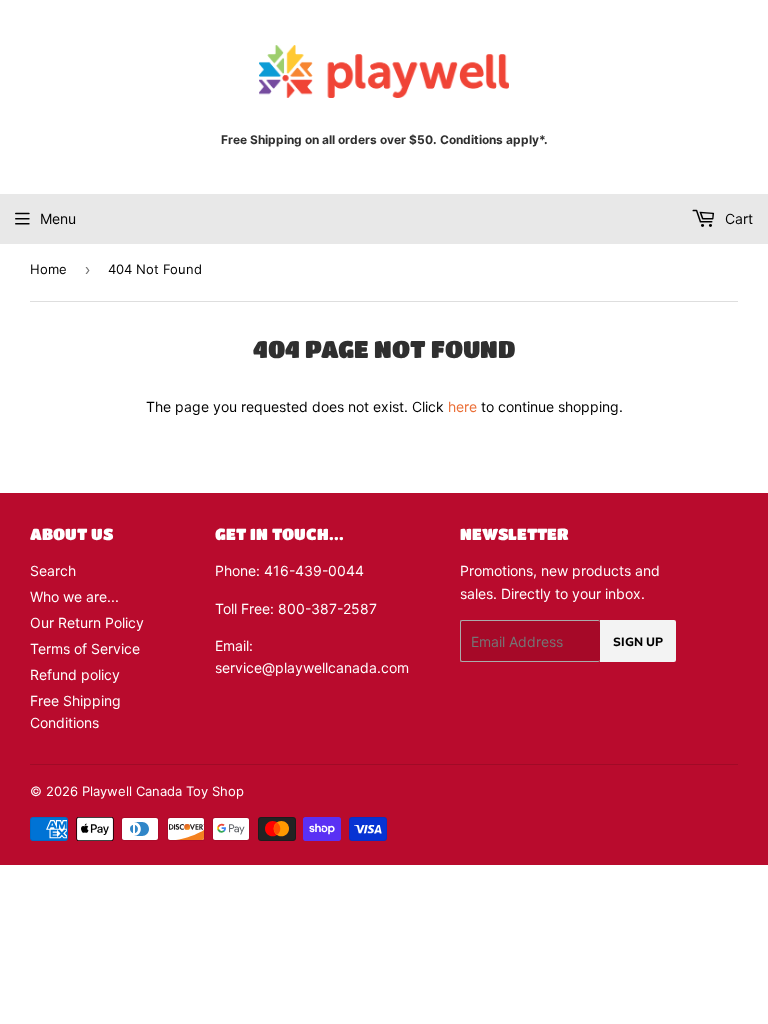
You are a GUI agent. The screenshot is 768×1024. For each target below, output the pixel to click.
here (462, 406)
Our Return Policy (87, 622)
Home (48, 269)
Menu (58, 218)
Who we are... (74, 596)
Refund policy (75, 674)
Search (53, 570)
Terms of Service (85, 648)
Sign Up (638, 641)
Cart (737, 218)
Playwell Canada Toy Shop (163, 791)
